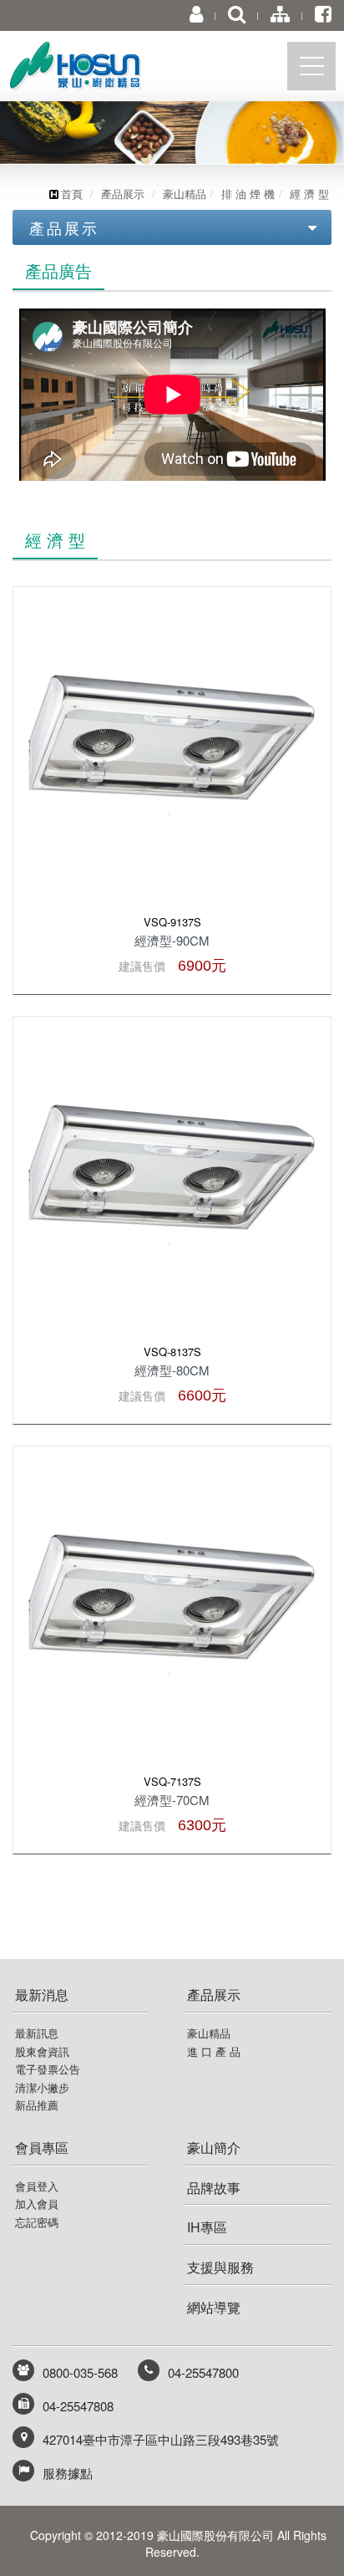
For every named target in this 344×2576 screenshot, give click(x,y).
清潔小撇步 (42, 2088)
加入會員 (37, 2204)
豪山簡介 (214, 2148)
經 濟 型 (309, 194)
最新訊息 (37, 2033)
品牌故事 (214, 2188)
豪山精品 (185, 194)
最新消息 (42, 1994)
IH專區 (207, 2227)
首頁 (72, 194)
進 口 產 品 (214, 2052)
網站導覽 (214, 2307)
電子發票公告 (48, 2069)
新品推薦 (37, 2105)
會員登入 (37, 2186)
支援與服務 (220, 2267)
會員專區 (42, 2148)
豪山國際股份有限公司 (104, 70)
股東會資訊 (42, 2052)
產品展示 (123, 194)
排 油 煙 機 (248, 194)
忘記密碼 (37, 2222)
